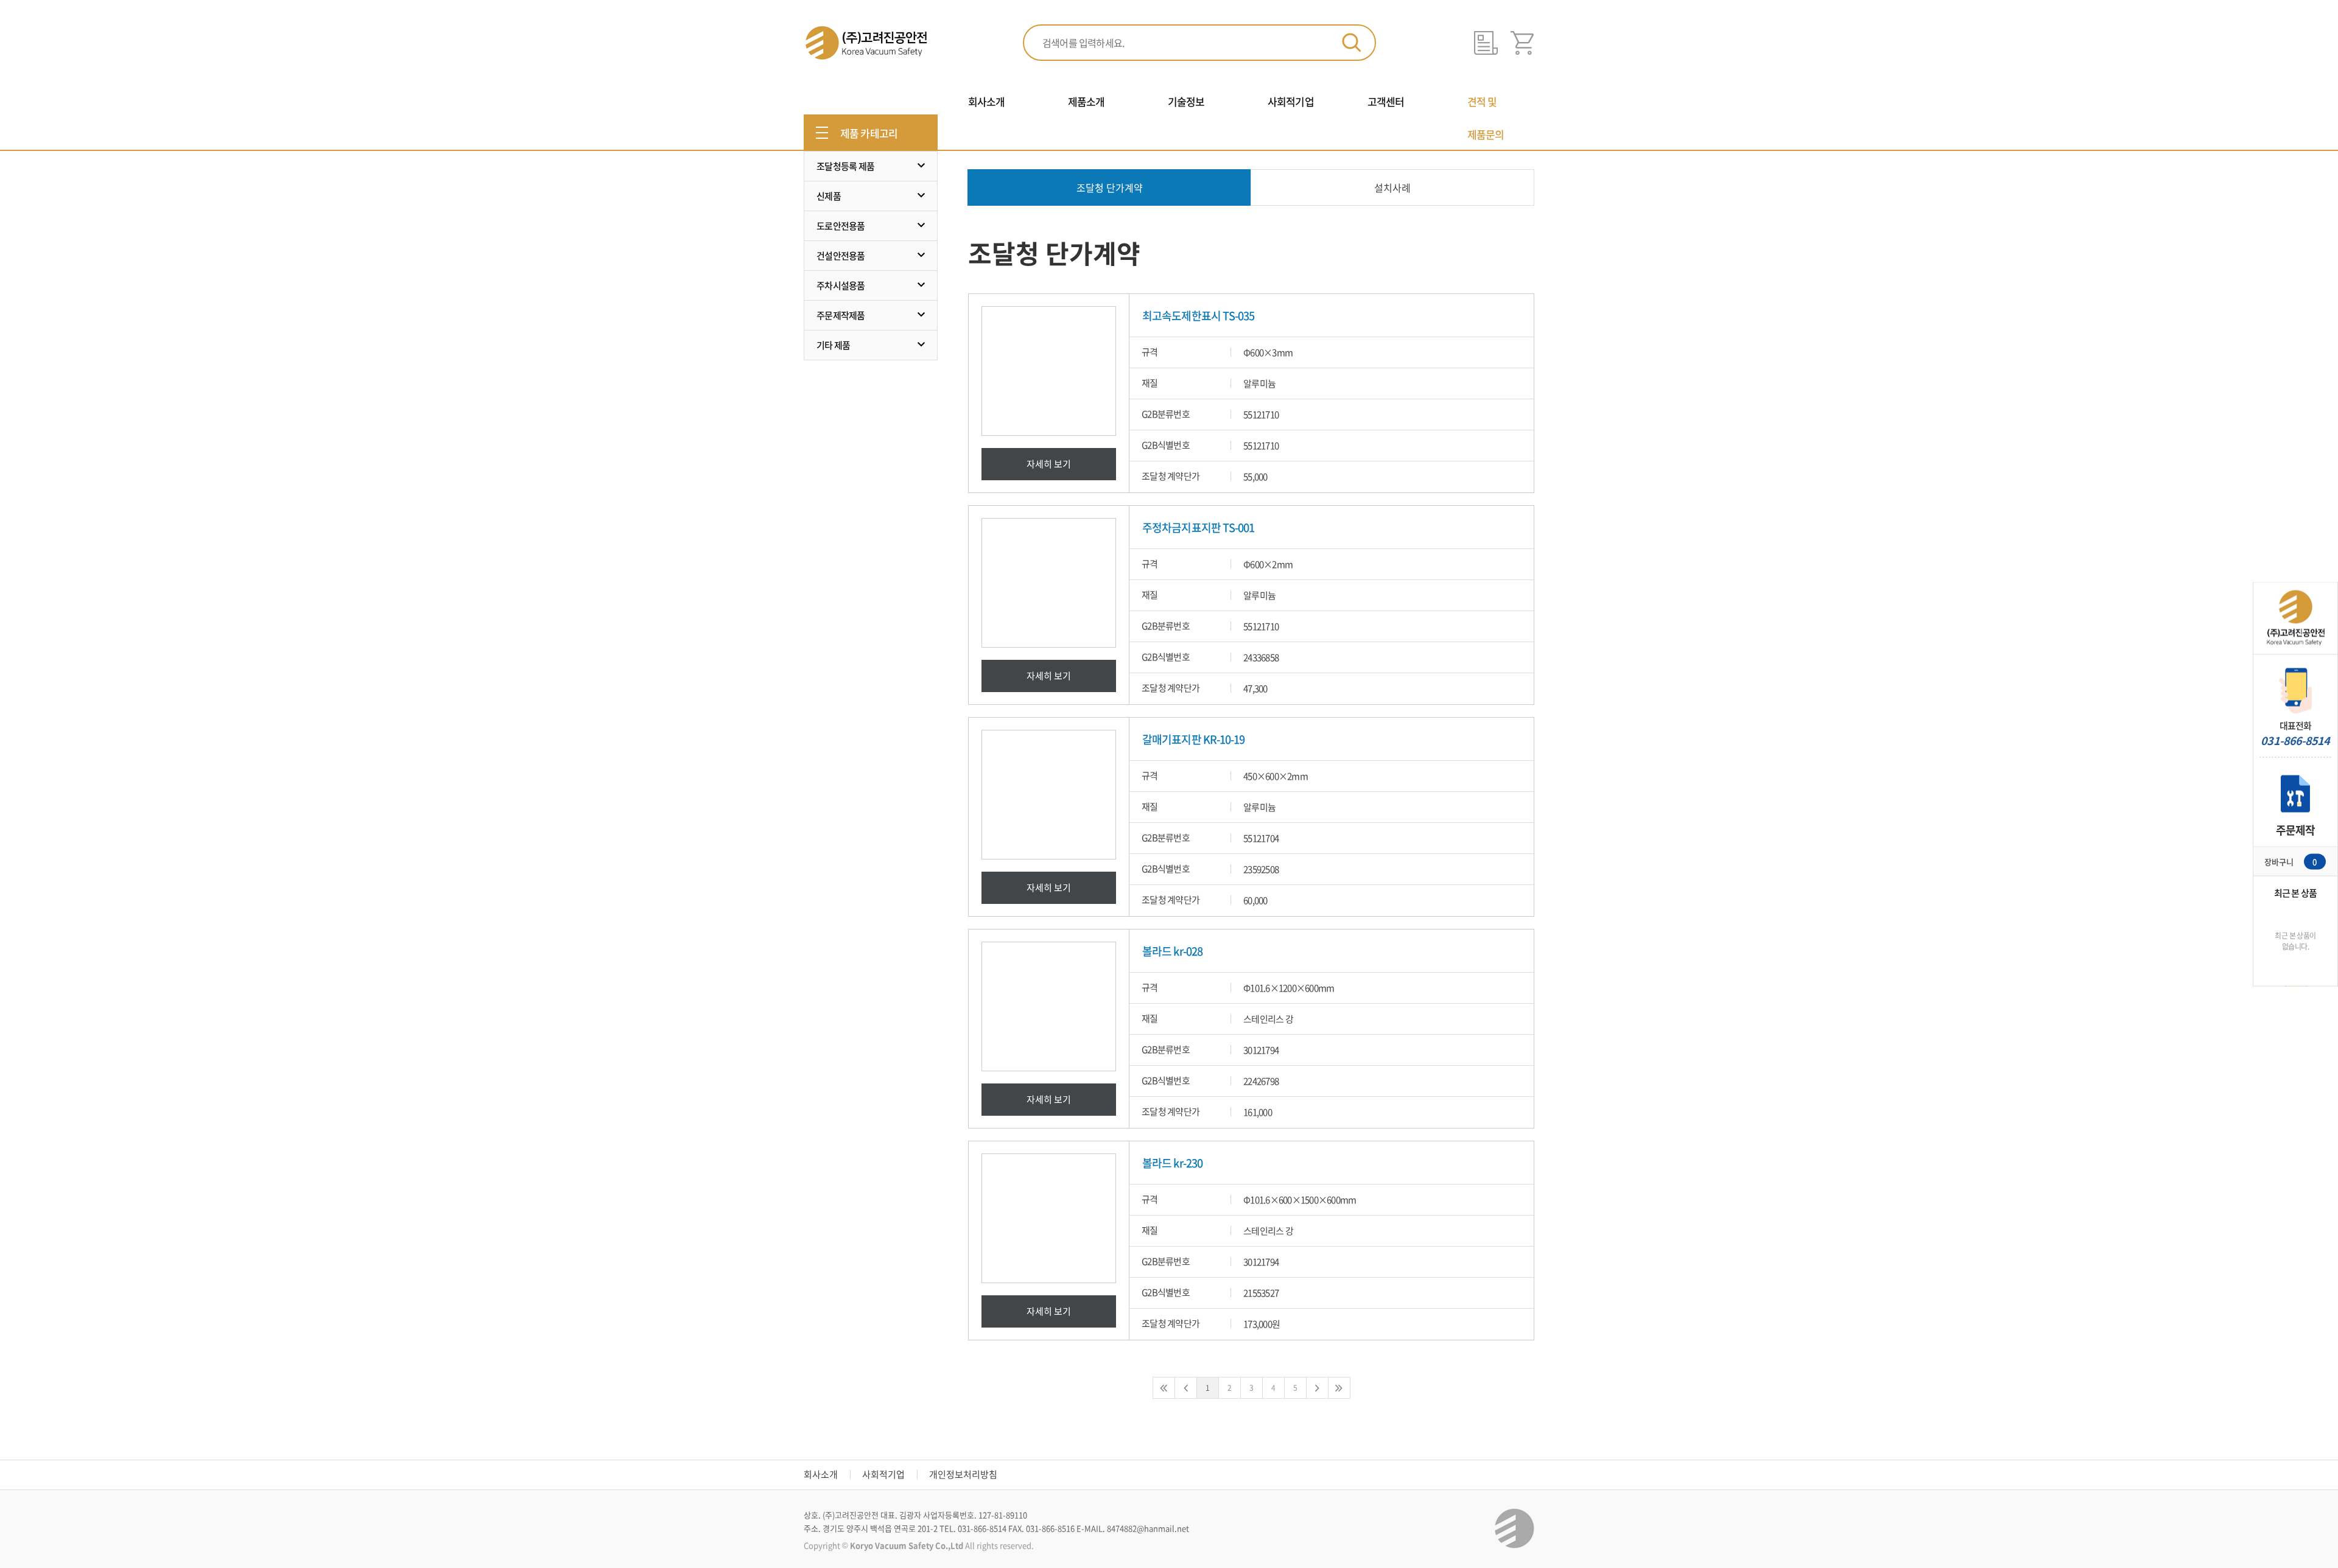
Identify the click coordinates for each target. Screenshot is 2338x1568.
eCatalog (1486, 43)
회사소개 (821, 1474)
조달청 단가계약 (1110, 187)
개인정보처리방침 (963, 1474)
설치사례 (1392, 187)
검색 (1352, 43)
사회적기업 (883, 1474)
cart (1522, 43)
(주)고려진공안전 (865, 43)
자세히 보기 (1049, 464)
